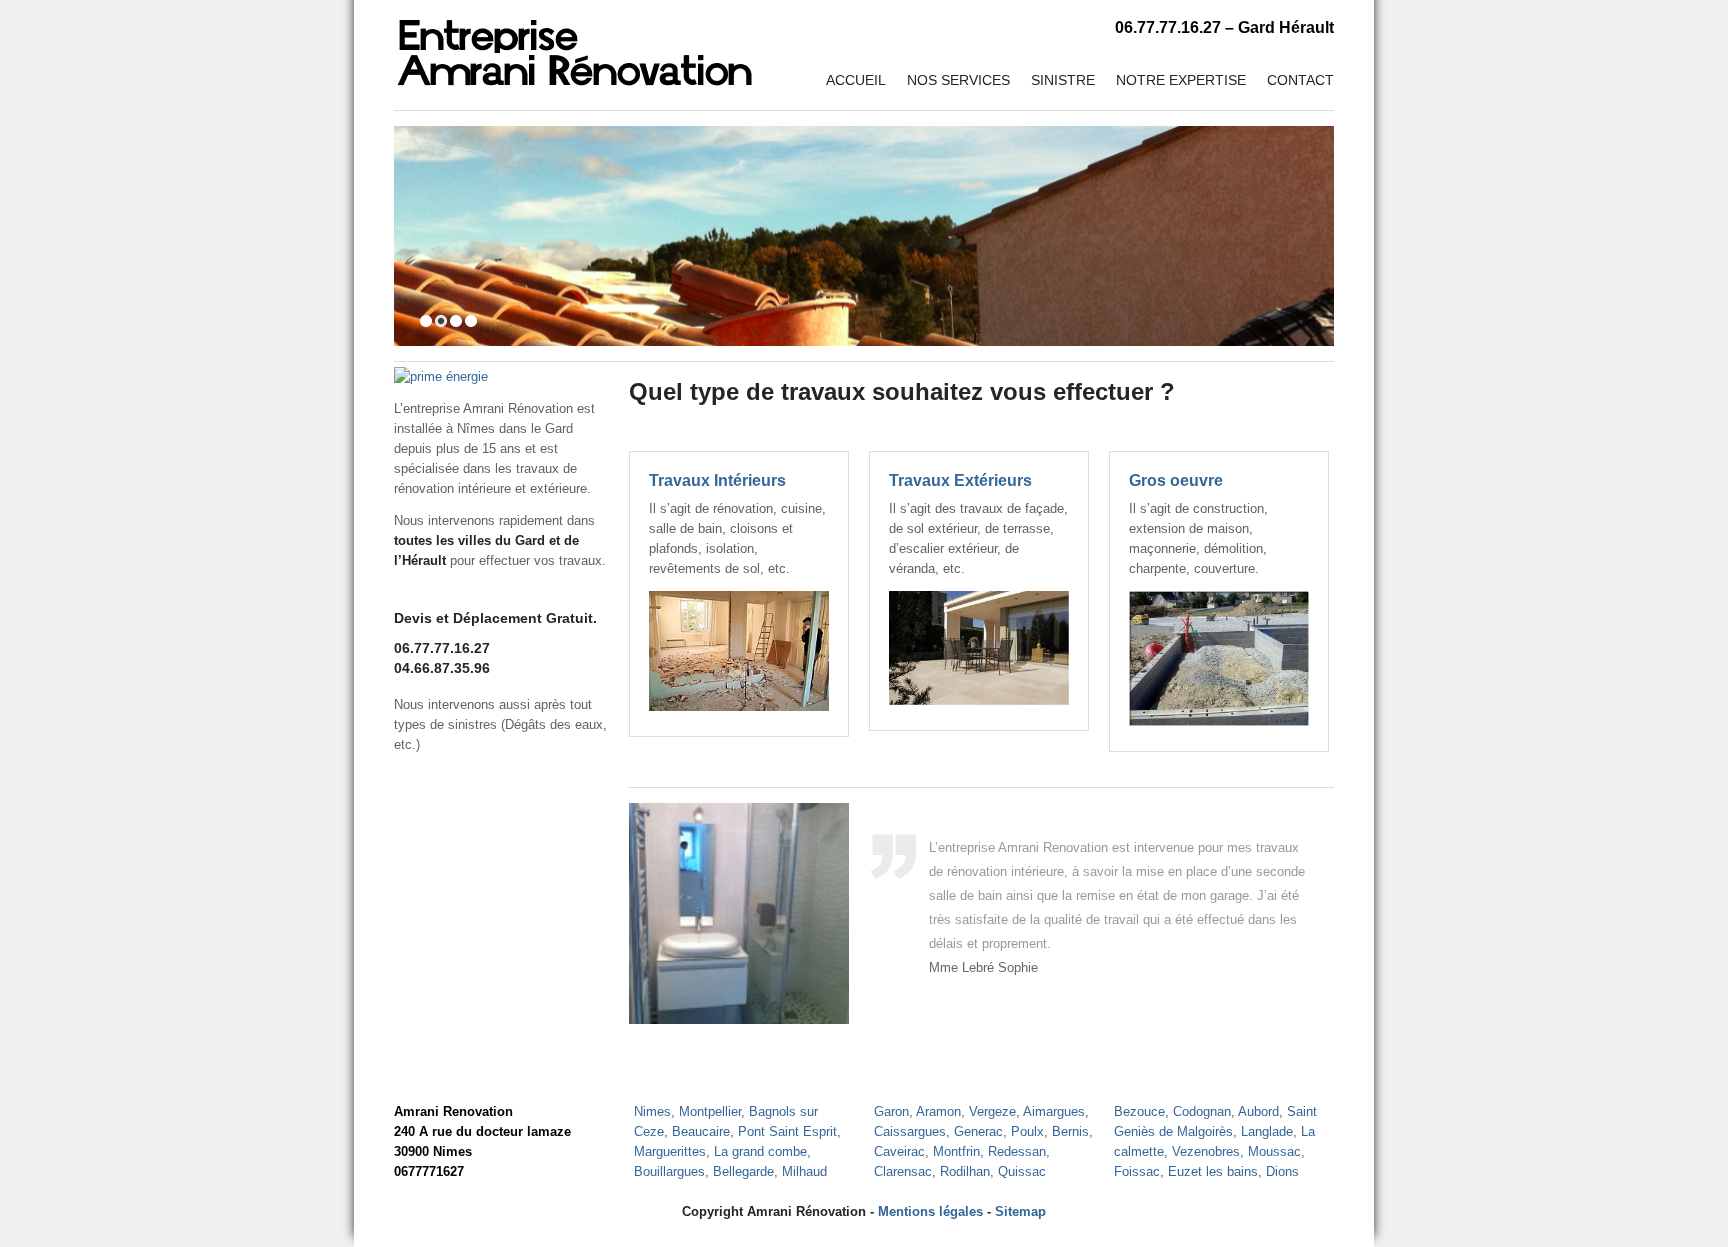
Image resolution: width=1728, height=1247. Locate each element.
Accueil (856, 80)
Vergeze (992, 1111)
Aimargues (1054, 1111)
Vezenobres (1206, 1151)
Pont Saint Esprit (787, 1131)
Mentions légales (930, 1211)
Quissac (1022, 1171)
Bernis (1070, 1131)
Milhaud (804, 1171)
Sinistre (1063, 80)
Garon (891, 1111)
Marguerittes (670, 1151)
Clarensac (903, 1171)
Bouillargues (669, 1171)
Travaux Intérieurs (717, 480)
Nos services (958, 80)
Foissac (1137, 1171)
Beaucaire (701, 1131)
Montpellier (710, 1111)
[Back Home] (574, 45)
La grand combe (760, 1151)
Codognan (1202, 1111)
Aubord (1258, 1111)
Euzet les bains (1213, 1171)
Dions (1282, 1171)
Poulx (1027, 1131)
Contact (1300, 80)
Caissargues (910, 1131)
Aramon (938, 1111)
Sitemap (1020, 1211)
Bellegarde (743, 1171)
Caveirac (899, 1151)
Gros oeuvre (1176, 480)
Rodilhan (965, 1171)
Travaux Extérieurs (960, 480)
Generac (978, 1131)
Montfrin (956, 1151)
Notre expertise (1181, 80)
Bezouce (1139, 1111)
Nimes (652, 1111)
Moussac (1274, 1151)
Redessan (1017, 1151)
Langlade (1267, 1131)
